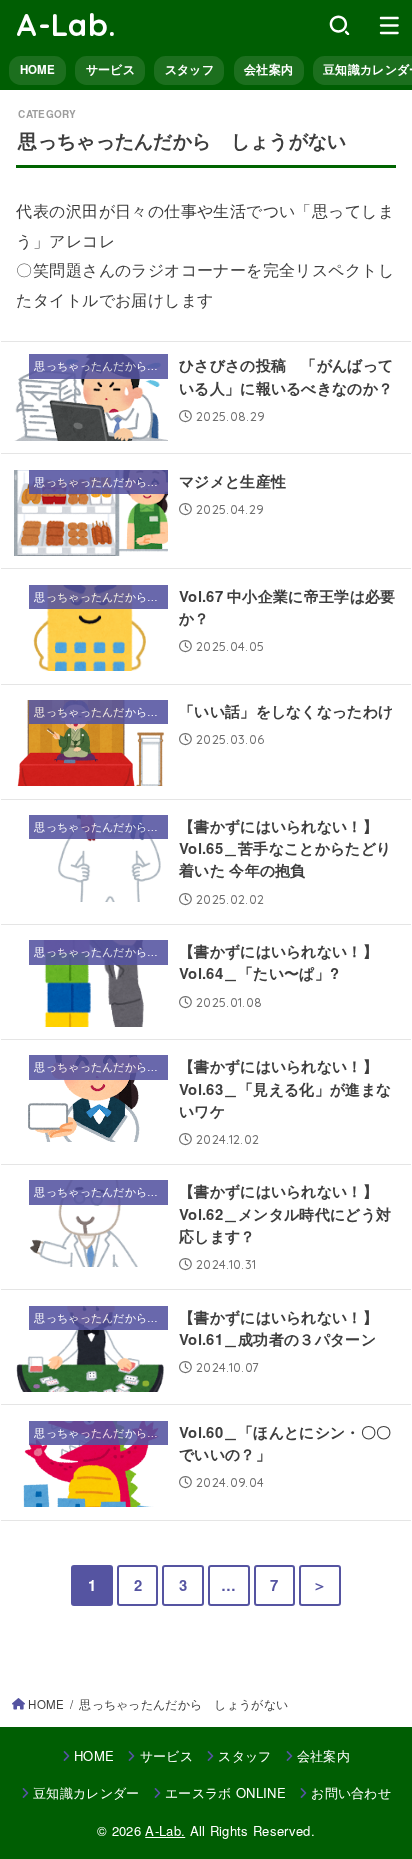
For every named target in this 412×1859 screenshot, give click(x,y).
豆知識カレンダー (86, 1792)
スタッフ (189, 69)
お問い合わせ (351, 1792)
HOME (38, 69)
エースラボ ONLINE (225, 1792)
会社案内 (268, 69)
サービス (110, 69)
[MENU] (389, 25)
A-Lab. (66, 24)
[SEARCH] (339, 25)
